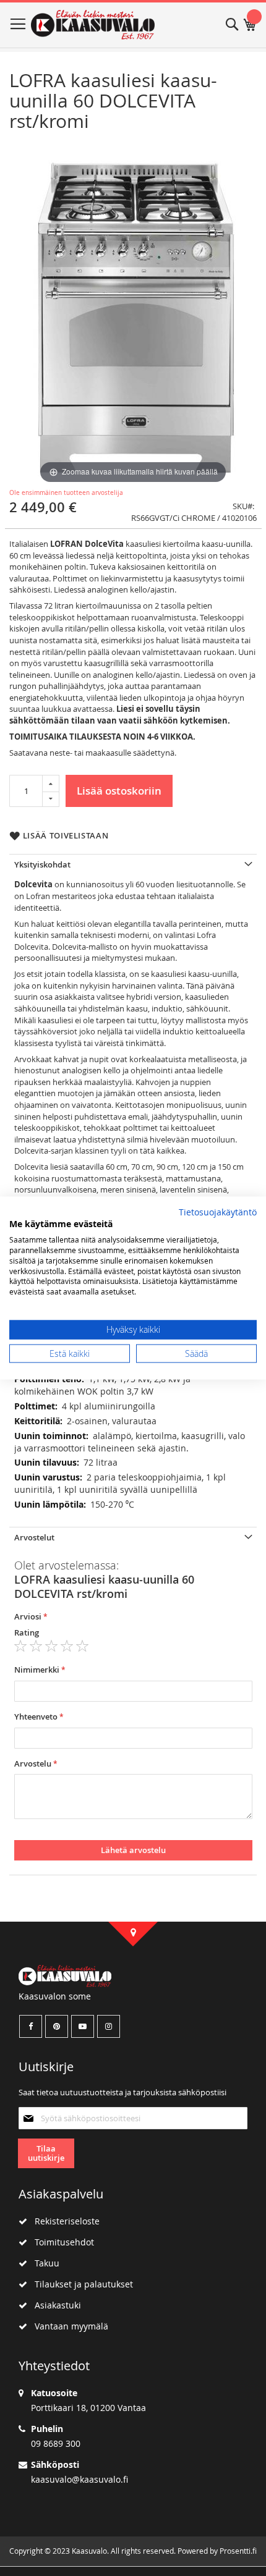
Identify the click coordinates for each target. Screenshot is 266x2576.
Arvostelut (34, 1537)
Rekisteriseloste (63, 2221)
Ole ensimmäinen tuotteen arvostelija (66, 493)
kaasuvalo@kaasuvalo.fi (79, 2479)
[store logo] (93, 25)
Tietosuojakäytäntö (218, 1212)
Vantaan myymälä (68, 2326)
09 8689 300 (56, 2443)
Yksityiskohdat (42, 864)
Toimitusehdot (61, 2242)
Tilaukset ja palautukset (80, 2284)
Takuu (43, 2263)
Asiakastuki (54, 2305)
